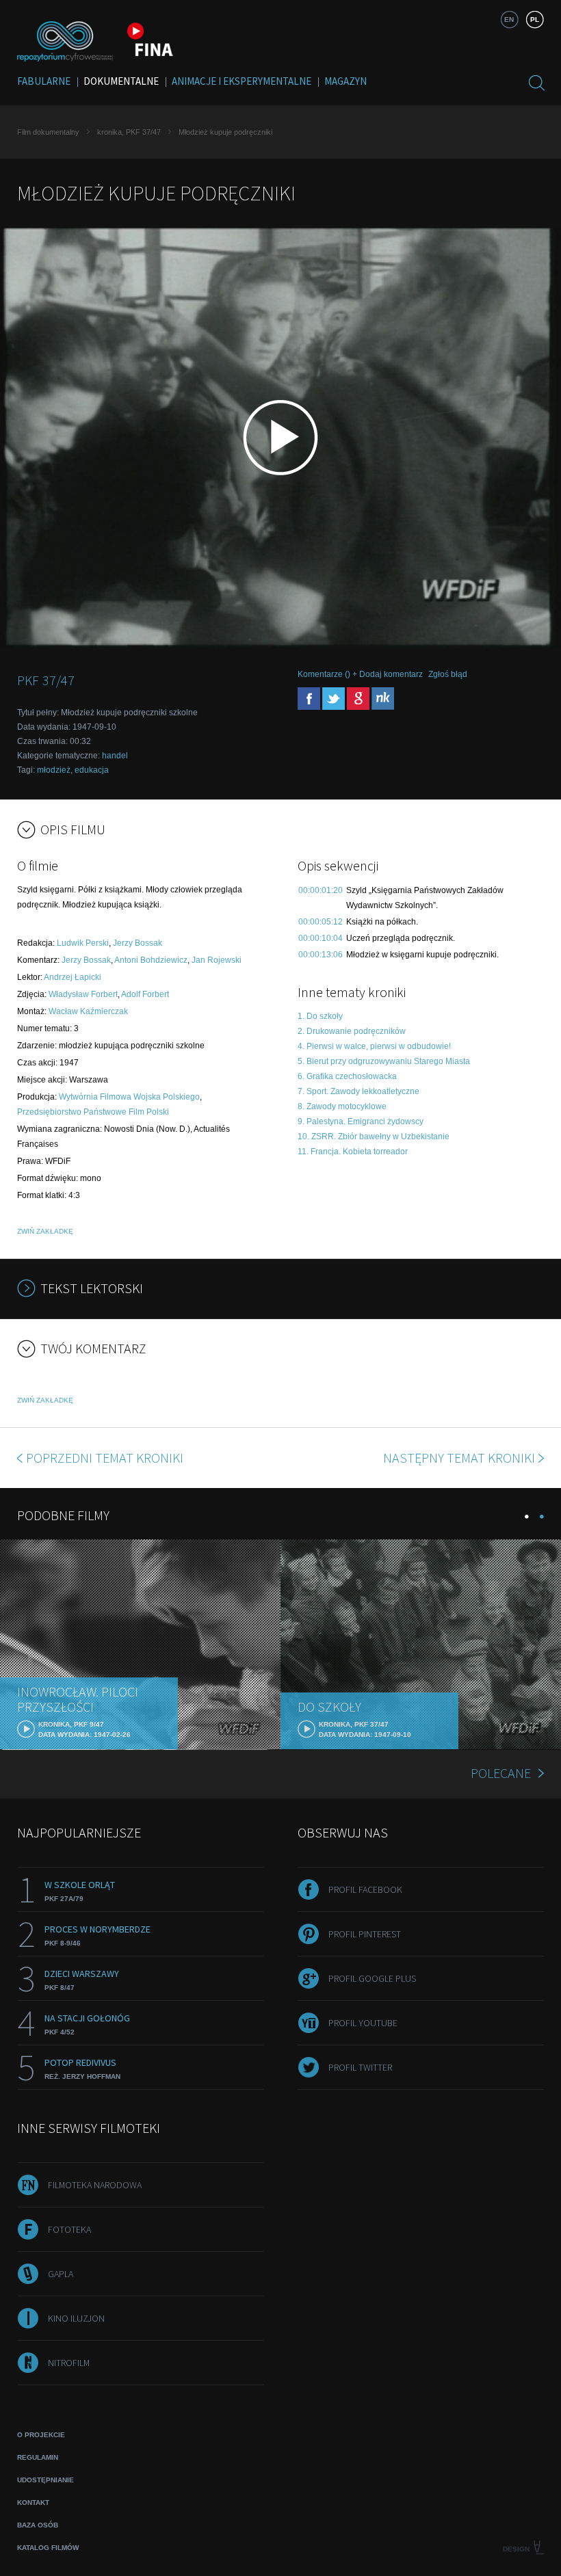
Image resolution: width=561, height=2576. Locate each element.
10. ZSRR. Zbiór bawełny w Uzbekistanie (374, 1137)
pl (535, 19)
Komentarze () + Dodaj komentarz (360, 674)
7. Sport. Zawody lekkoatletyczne (358, 1091)
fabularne (44, 81)
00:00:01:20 (321, 890)
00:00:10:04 (321, 938)
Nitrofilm (69, 2363)
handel (115, 756)
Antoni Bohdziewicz (151, 960)
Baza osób (38, 2525)
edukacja (92, 770)
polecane (501, 1773)
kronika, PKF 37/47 (129, 132)
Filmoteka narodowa (95, 2185)
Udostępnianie (45, 2480)
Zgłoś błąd (448, 674)
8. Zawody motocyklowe (342, 1106)
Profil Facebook (365, 1889)
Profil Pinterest (365, 1934)
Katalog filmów (48, 2548)
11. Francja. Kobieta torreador (353, 1152)
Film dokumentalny (48, 132)
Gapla (61, 2274)
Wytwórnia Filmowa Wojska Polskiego (129, 1097)
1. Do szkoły (320, 1016)
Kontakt (33, 2502)
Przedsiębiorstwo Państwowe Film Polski (93, 1112)
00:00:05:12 (321, 922)
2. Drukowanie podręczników (352, 1031)
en (509, 19)
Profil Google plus (372, 1978)
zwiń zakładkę (45, 1231)
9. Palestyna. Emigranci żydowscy (361, 1121)
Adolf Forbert (145, 994)
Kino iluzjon (76, 2318)
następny (459, 1458)
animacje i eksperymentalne (242, 81)
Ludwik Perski (83, 943)
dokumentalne (121, 81)
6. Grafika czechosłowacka (347, 1076)
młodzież (54, 770)
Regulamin (38, 2457)
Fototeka (69, 2229)
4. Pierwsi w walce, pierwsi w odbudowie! (374, 1046)
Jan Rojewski (217, 960)
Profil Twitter (360, 2067)
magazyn (345, 81)
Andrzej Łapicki (73, 977)
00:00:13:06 (321, 955)
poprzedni (105, 1458)
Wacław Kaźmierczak (88, 1011)
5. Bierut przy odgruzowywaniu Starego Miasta (384, 1061)
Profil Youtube (363, 2023)
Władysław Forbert (83, 994)
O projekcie (41, 2435)
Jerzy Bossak (138, 943)
